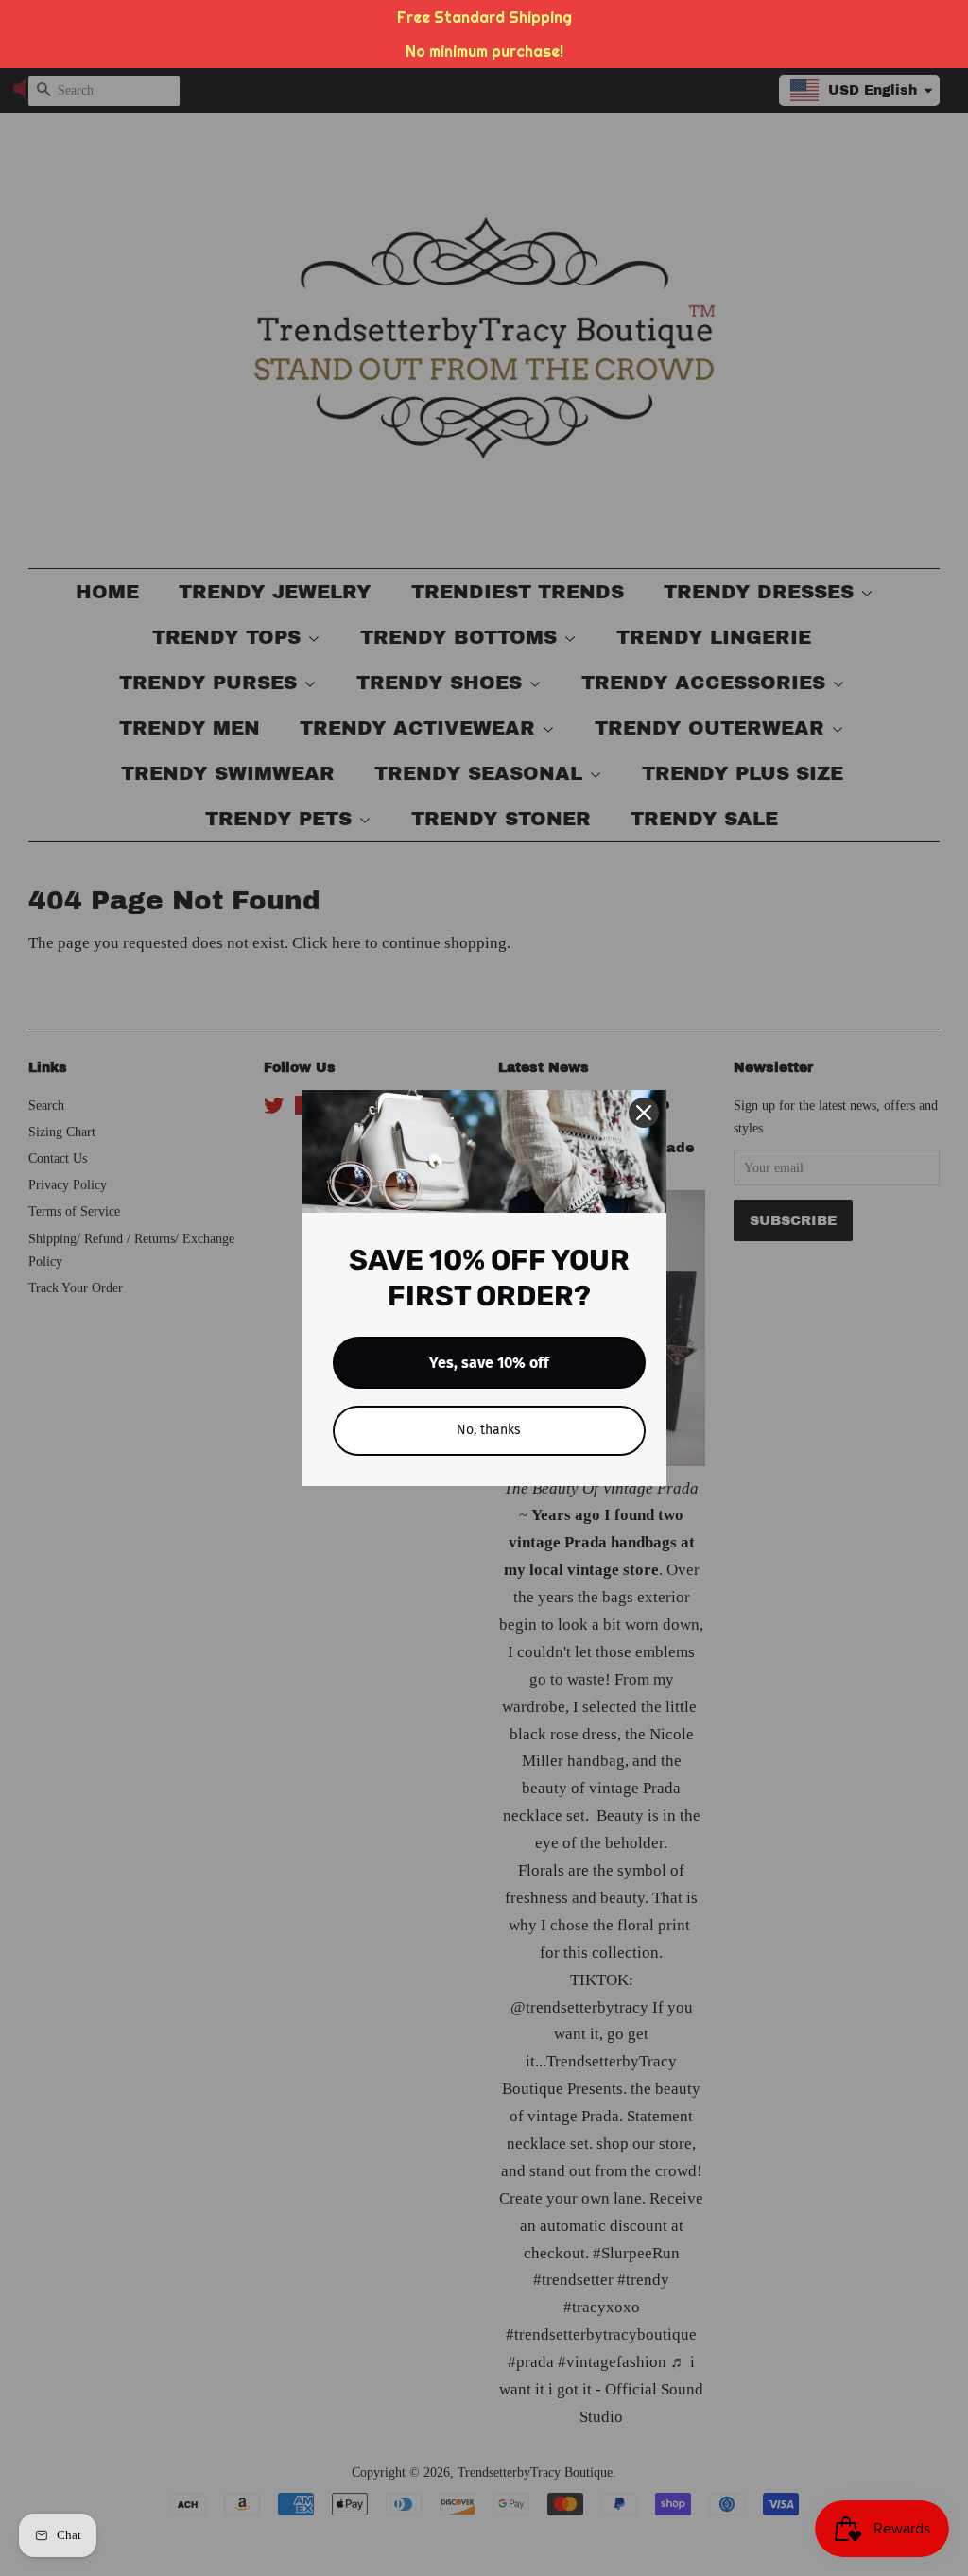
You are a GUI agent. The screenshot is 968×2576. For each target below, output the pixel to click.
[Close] (644, 1113)
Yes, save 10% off (489, 1363)
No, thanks (489, 1430)
